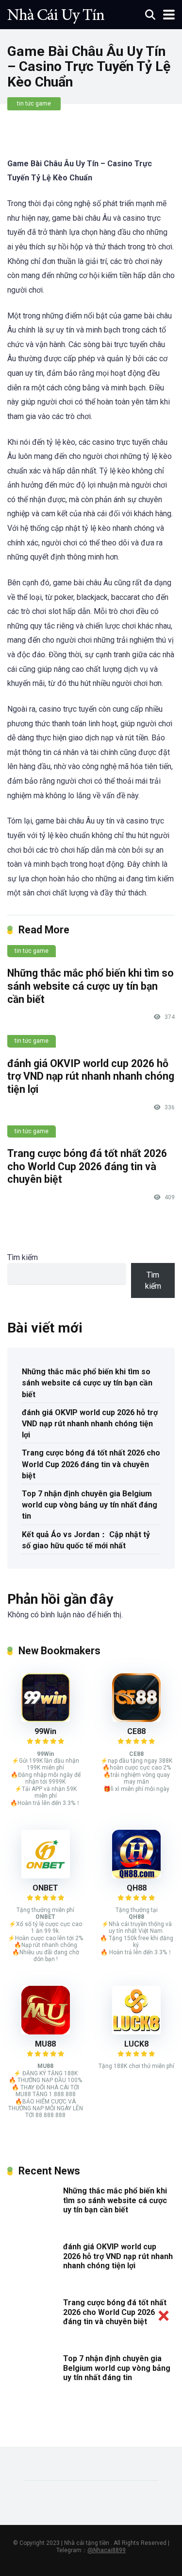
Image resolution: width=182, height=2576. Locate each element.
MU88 (45, 2044)
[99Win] (46, 1719)
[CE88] (136, 1719)
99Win (45, 1731)
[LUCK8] (136, 2032)
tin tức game (34, 104)
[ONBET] (46, 1876)
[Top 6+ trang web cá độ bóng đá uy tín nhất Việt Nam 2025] (56, 13)
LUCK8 (136, 2044)
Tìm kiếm (23, 1257)
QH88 (137, 1888)
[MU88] (46, 2032)
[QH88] (136, 1876)
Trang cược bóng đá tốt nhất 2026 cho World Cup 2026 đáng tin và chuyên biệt (87, 1166)
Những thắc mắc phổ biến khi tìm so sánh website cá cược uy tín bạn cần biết (91, 986)
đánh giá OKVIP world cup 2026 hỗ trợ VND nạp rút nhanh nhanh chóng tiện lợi (91, 1076)
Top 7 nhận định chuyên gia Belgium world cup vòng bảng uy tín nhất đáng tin (90, 1505)
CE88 (136, 1731)
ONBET (45, 1888)
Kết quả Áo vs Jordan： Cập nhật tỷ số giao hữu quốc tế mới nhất (86, 1540)
